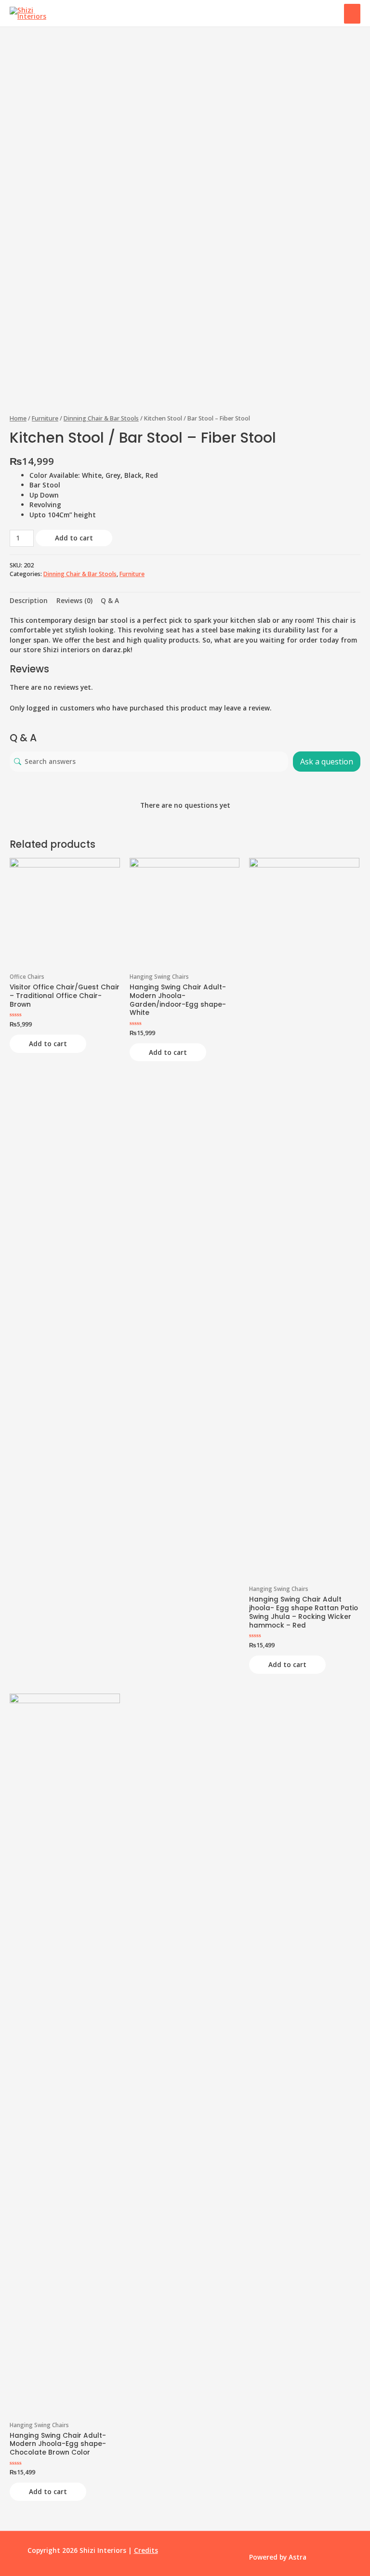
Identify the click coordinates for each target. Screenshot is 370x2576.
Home (18, 418)
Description (29, 600)
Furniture (45, 418)
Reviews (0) (74, 600)
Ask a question (327, 762)
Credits (146, 2550)
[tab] (29, 601)
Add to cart (74, 538)
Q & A (110, 600)
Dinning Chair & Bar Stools (101, 418)
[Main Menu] (352, 13)
